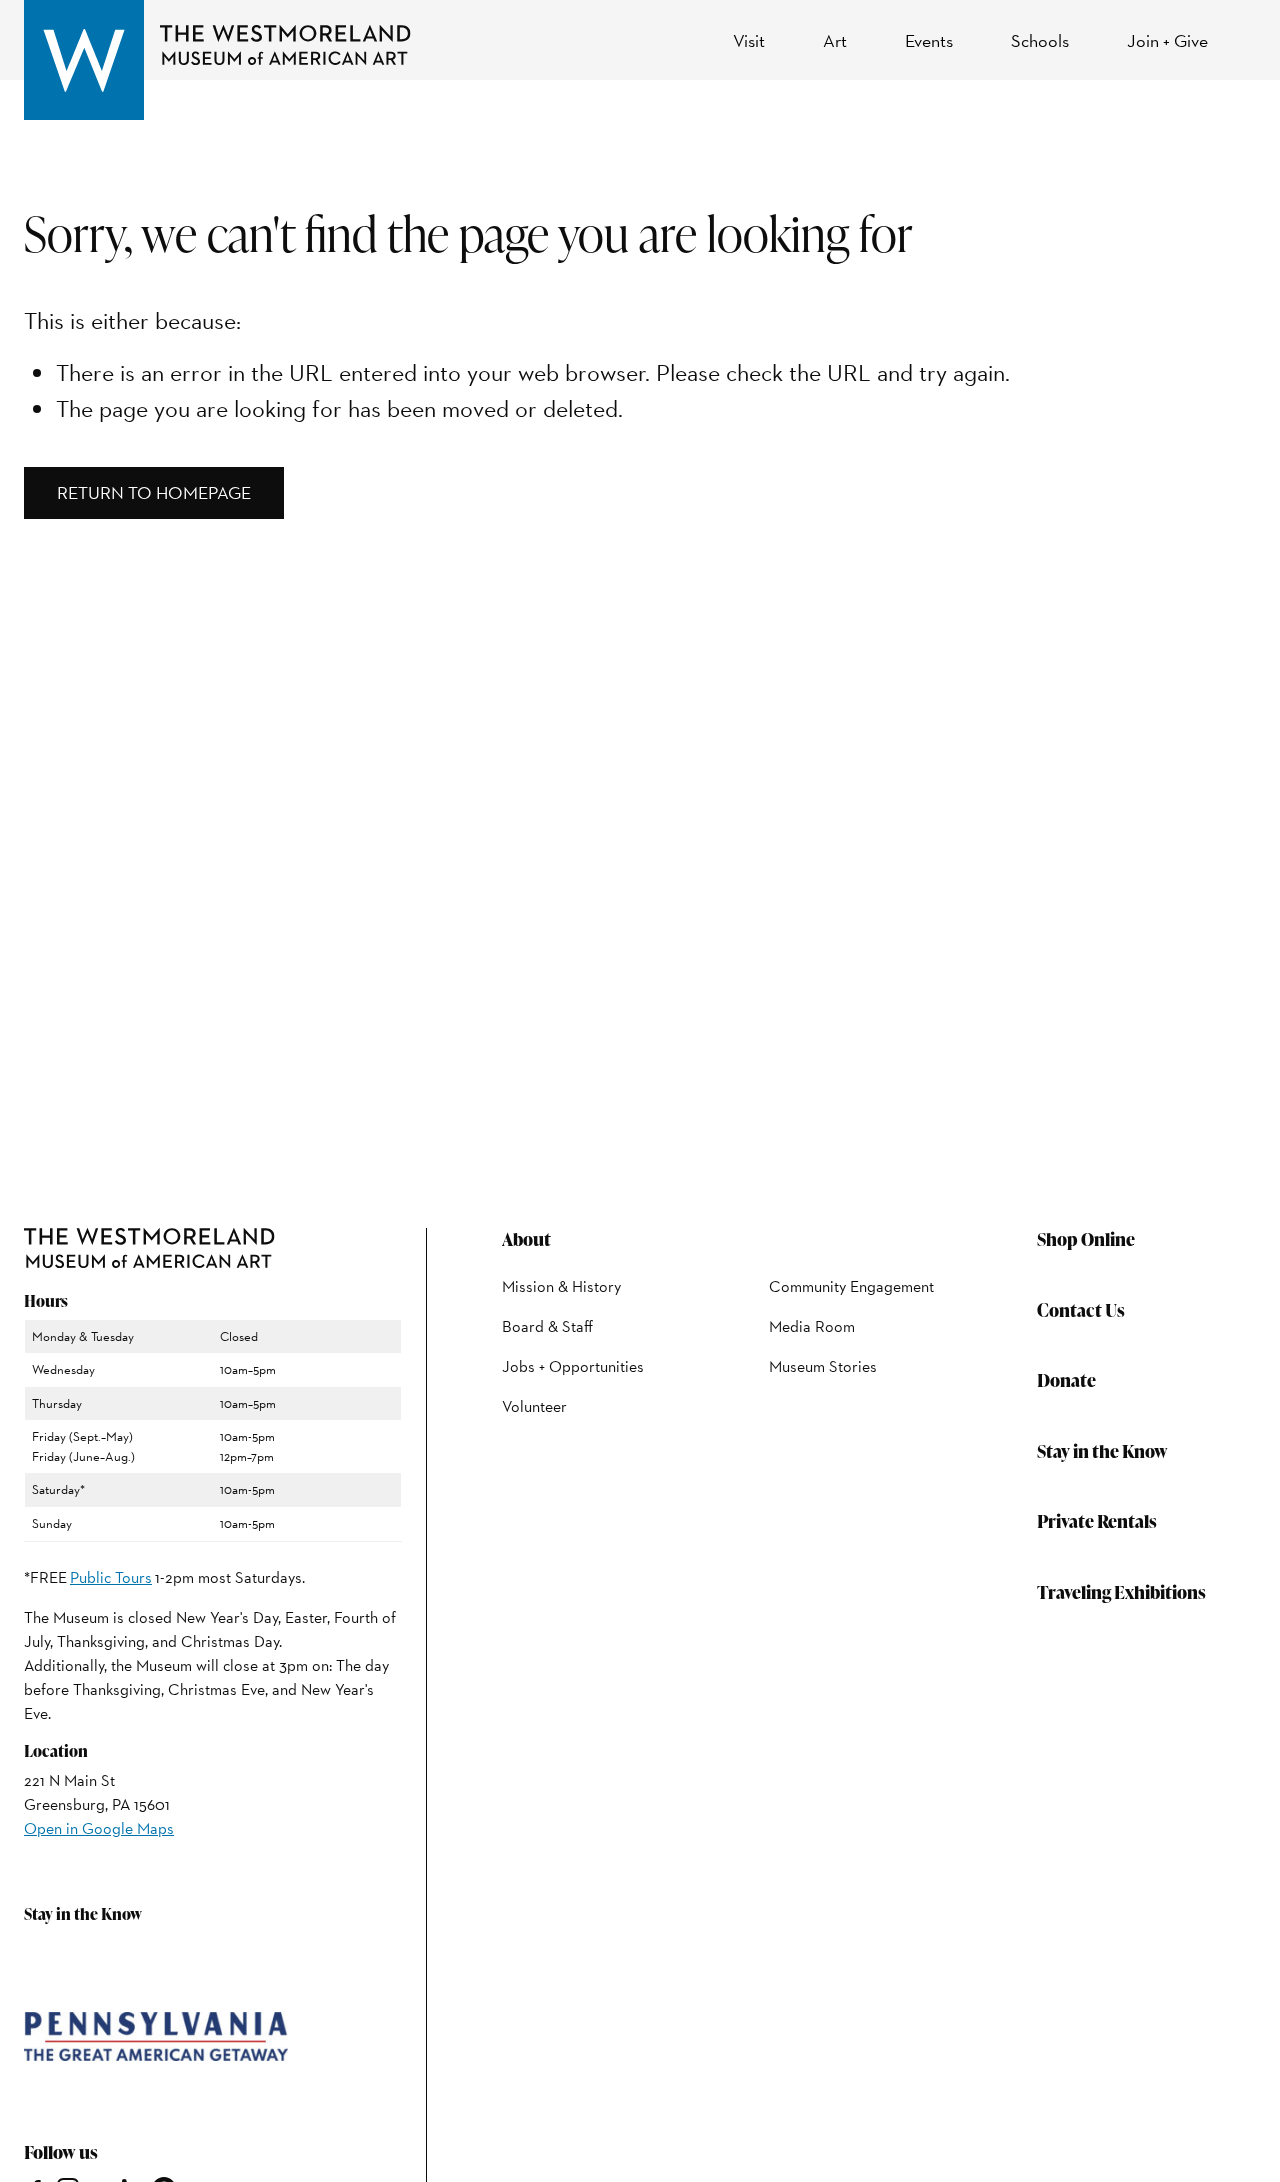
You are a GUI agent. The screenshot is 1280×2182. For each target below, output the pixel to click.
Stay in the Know (1102, 1450)
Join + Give (1167, 40)
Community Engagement (851, 1286)
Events (929, 40)
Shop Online (1086, 1238)
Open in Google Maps (99, 1828)
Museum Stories (823, 1366)
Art (835, 40)
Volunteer (534, 1406)
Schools (1040, 40)
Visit (749, 40)
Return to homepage (154, 492)
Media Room (812, 1326)
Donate (1066, 1379)
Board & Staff (547, 1326)
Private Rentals (1097, 1520)
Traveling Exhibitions (1121, 1591)
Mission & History (561, 1286)
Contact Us (1081, 1309)
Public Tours (111, 1577)
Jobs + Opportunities (573, 1366)
